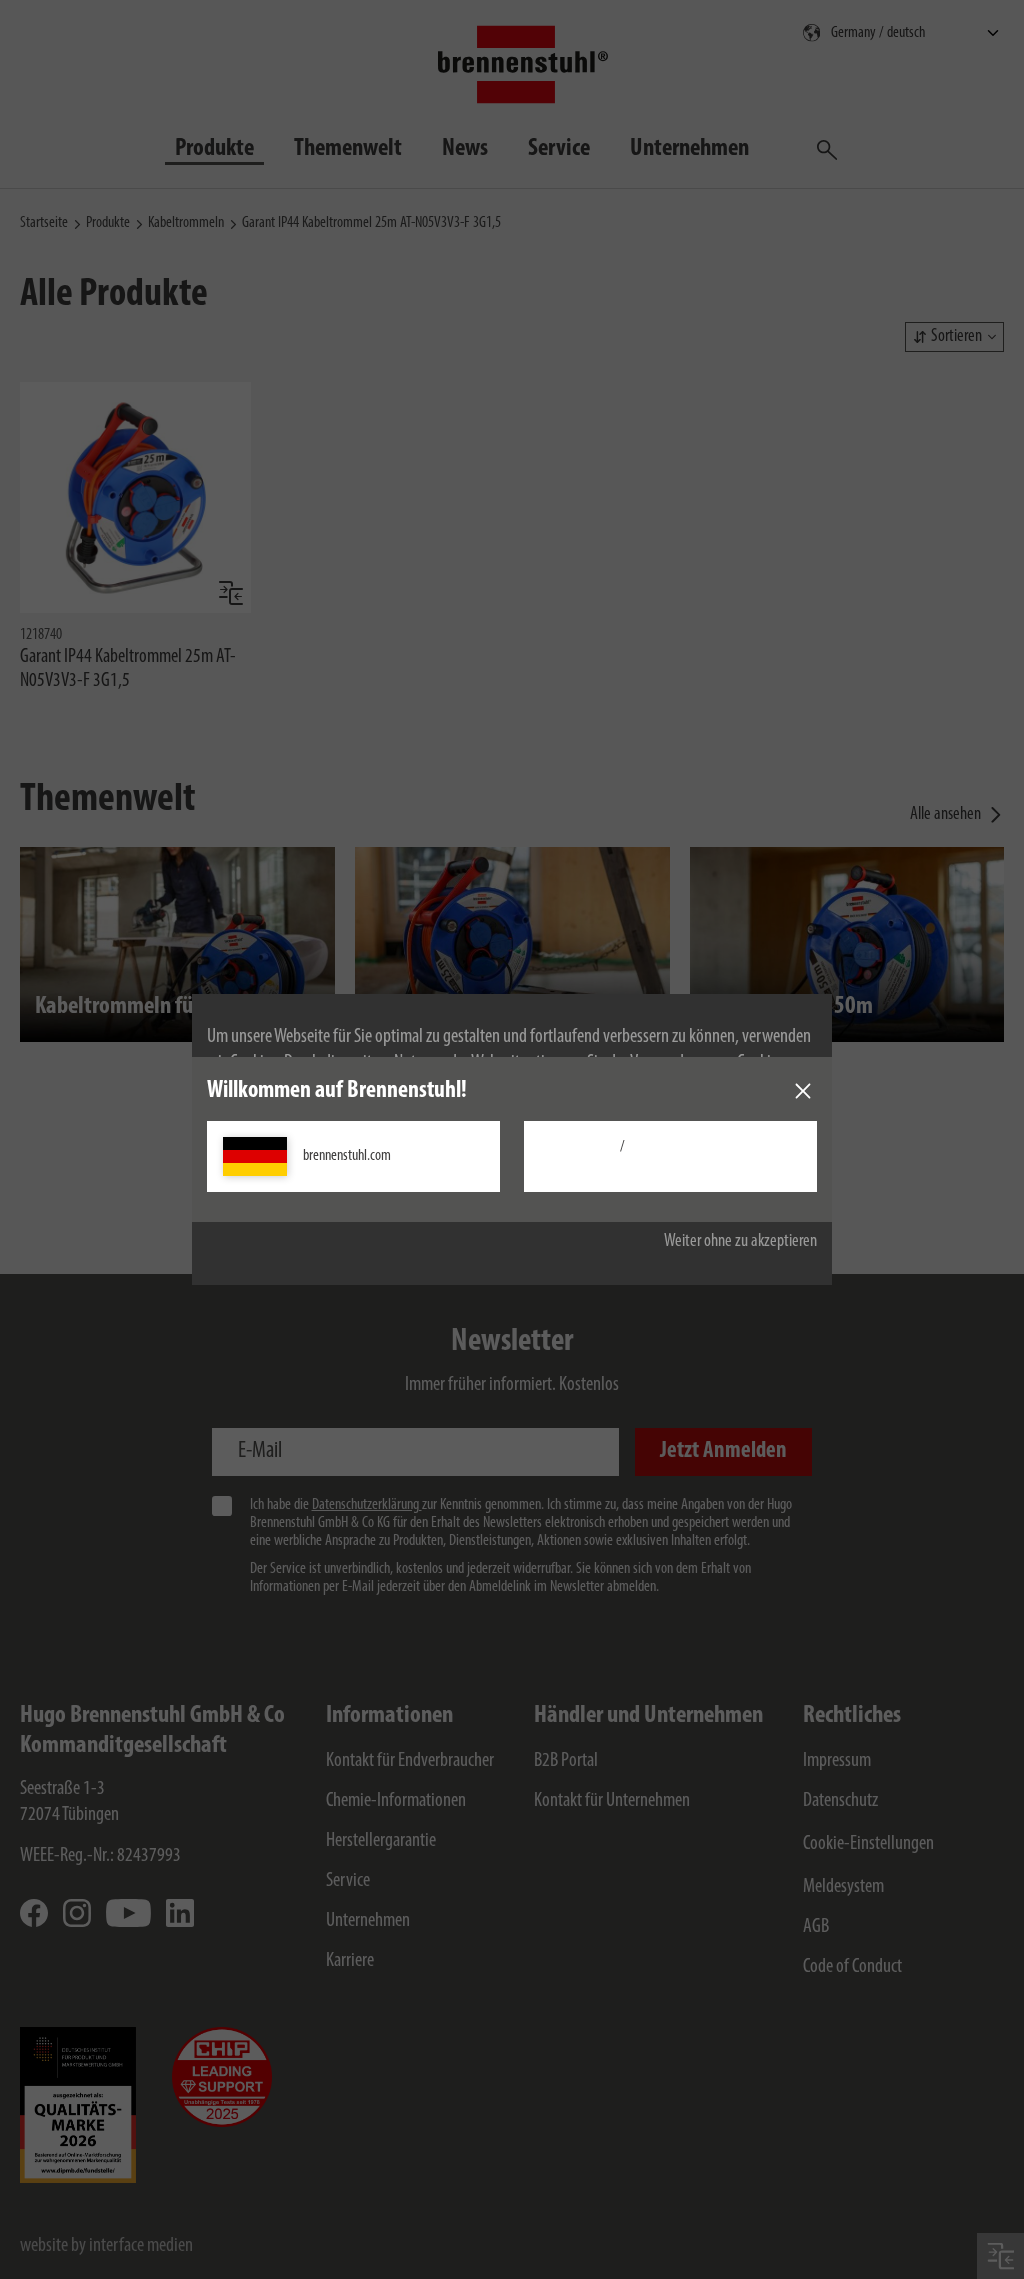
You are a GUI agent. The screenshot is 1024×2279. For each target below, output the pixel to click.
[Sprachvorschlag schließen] (803, 1091)
